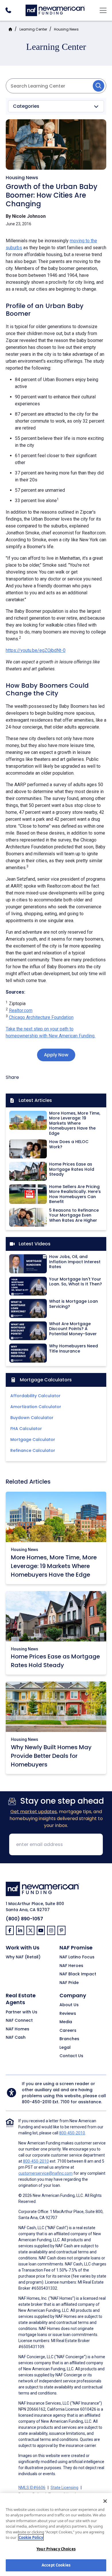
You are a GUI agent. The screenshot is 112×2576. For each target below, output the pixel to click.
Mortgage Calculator (33, 1440)
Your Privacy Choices (56, 2549)
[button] (56, 106)
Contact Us (71, 2056)
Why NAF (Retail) (23, 1957)
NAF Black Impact (78, 1974)
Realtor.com (21, 1010)
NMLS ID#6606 (32, 2488)
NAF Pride (69, 1983)
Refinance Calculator (33, 1450)
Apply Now (56, 1055)
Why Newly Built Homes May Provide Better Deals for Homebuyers (51, 1756)
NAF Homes (18, 2029)
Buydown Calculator (32, 1418)
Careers (68, 2031)
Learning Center (33, 29)
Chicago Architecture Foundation (41, 1017)
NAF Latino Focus (77, 1957)
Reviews (68, 2014)
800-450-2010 (37, 2102)
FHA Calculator (26, 1429)
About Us (69, 2005)
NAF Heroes (71, 1966)
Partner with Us (22, 2012)
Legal (65, 2048)
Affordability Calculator (35, 1396)
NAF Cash (16, 2038)
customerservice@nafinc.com (46, 2173)
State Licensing (64, 2488)
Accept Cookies (56, 2565)
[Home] (55, 10)
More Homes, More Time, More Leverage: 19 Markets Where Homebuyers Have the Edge (54, 1566)
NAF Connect (19, 2021)
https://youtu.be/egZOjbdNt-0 (36, 650)
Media (66, 2022)
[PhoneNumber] (8, 10)
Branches (69, 2039)
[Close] (105, 2501)
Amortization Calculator (36, 1407)
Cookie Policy (31, 2537)
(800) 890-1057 (24, 1919)
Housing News (66, 29)
